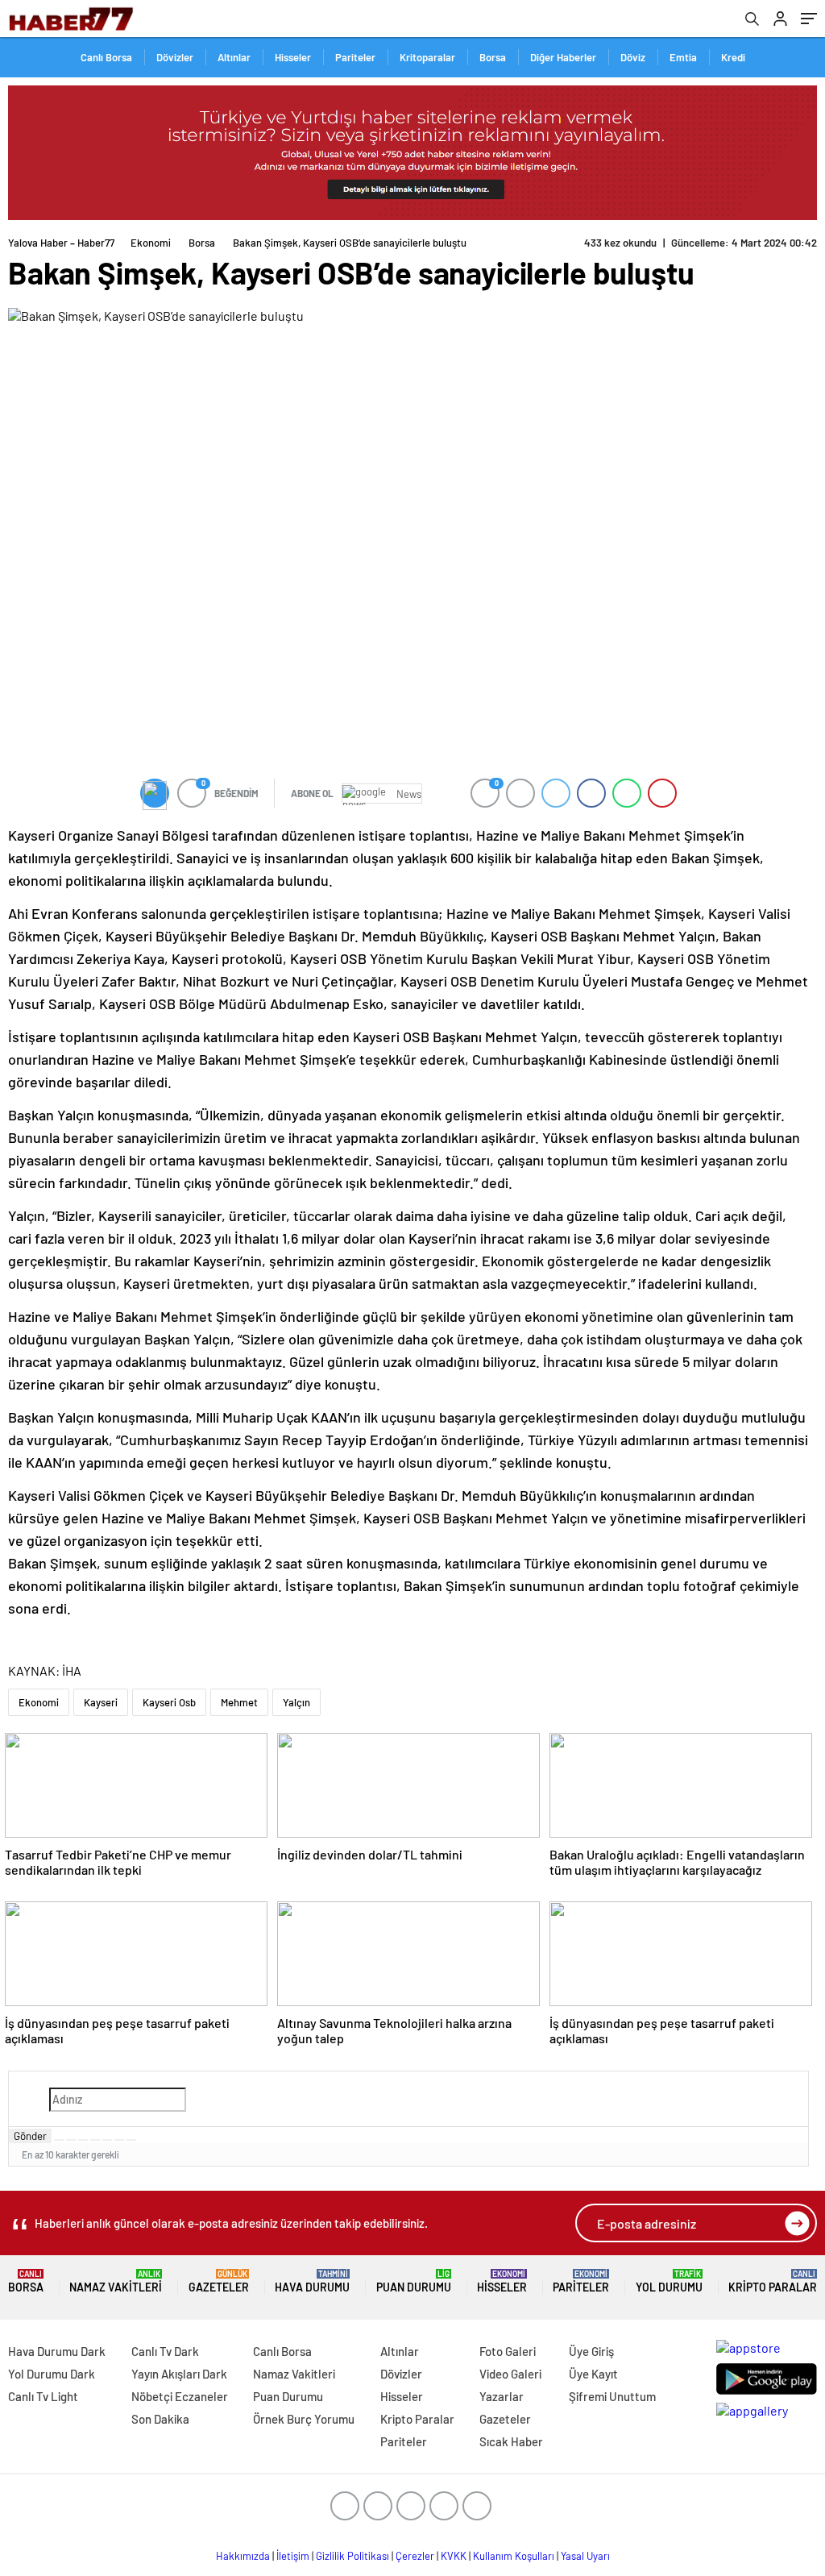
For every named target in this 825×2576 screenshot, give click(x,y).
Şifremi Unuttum (612, 2396)
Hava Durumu (312, 2281)
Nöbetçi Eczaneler (180, 2396)
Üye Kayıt (593, 2374)
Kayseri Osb (169, 1702)
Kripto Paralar (773, 2281)
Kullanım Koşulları (514, 2556)
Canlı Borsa (106, 57)
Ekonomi (151, 243)
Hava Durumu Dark (57, 2351)
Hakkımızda (243, 2556)
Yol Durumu (669, 2281)
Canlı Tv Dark (165, 2351)
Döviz (633, 57)
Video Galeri (510, 2374)
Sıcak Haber (511, 2441)
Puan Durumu (414, 2281)
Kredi (733, 57)
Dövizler (175, 57)
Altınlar (234, 57)
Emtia (683, 57)
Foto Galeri (508, 2351)
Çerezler (415, 2556)
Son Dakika (160, 2419)
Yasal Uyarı (585, 2556)
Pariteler (355, 57)
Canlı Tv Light (43, 2396)
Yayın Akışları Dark (179, 2374)
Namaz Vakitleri (116, 2281)
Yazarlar (502, 2396)
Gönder (30, 2136)
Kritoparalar (427, 57)
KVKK (454, 2556)
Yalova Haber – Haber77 (61, 243)
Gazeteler (219, 2281)
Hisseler (293, 57)
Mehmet (239, 1702)
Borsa (493, 57)
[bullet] (107, 2140)
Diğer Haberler (563, 57)
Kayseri (101, 1702)
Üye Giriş (591, 2351)
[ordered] (95, 2140)
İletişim (293, 2556)
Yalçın (296, 1702)
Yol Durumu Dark (52, 2374)
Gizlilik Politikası (352, 2556)
